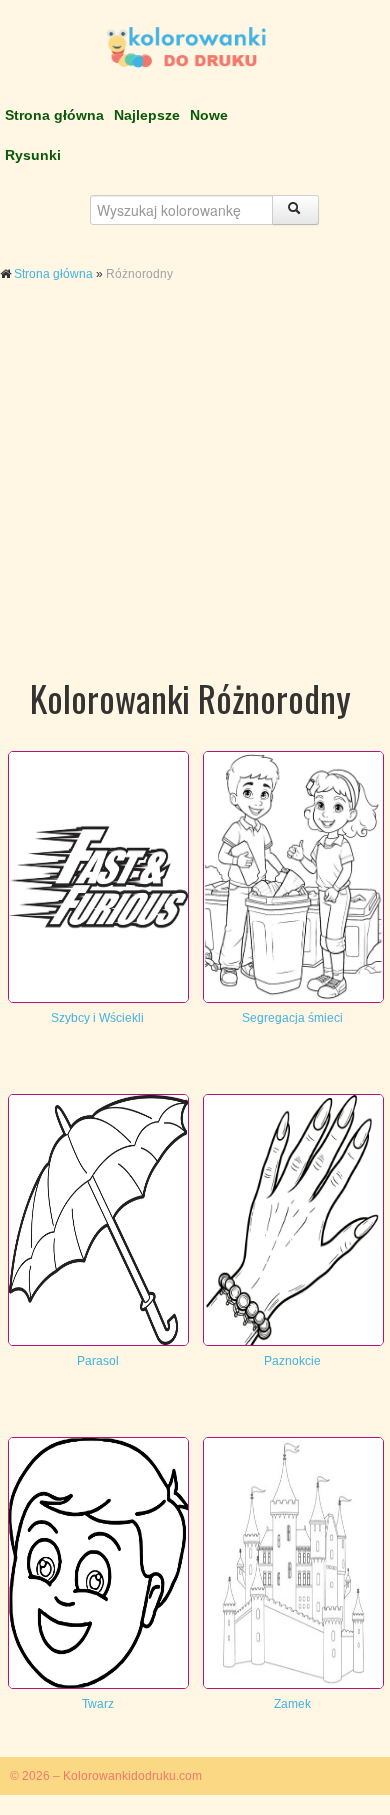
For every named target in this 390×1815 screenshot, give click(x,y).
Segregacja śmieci (292, 1018)
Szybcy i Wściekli (97, 1018)
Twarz (98, 1704)
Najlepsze (147, 115)
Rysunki (33, 155)
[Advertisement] (195, 498)
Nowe (209, 115)
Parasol (98, 1361)
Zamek (292, 1704)
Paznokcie (292, 1361)
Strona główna (54, 115)
